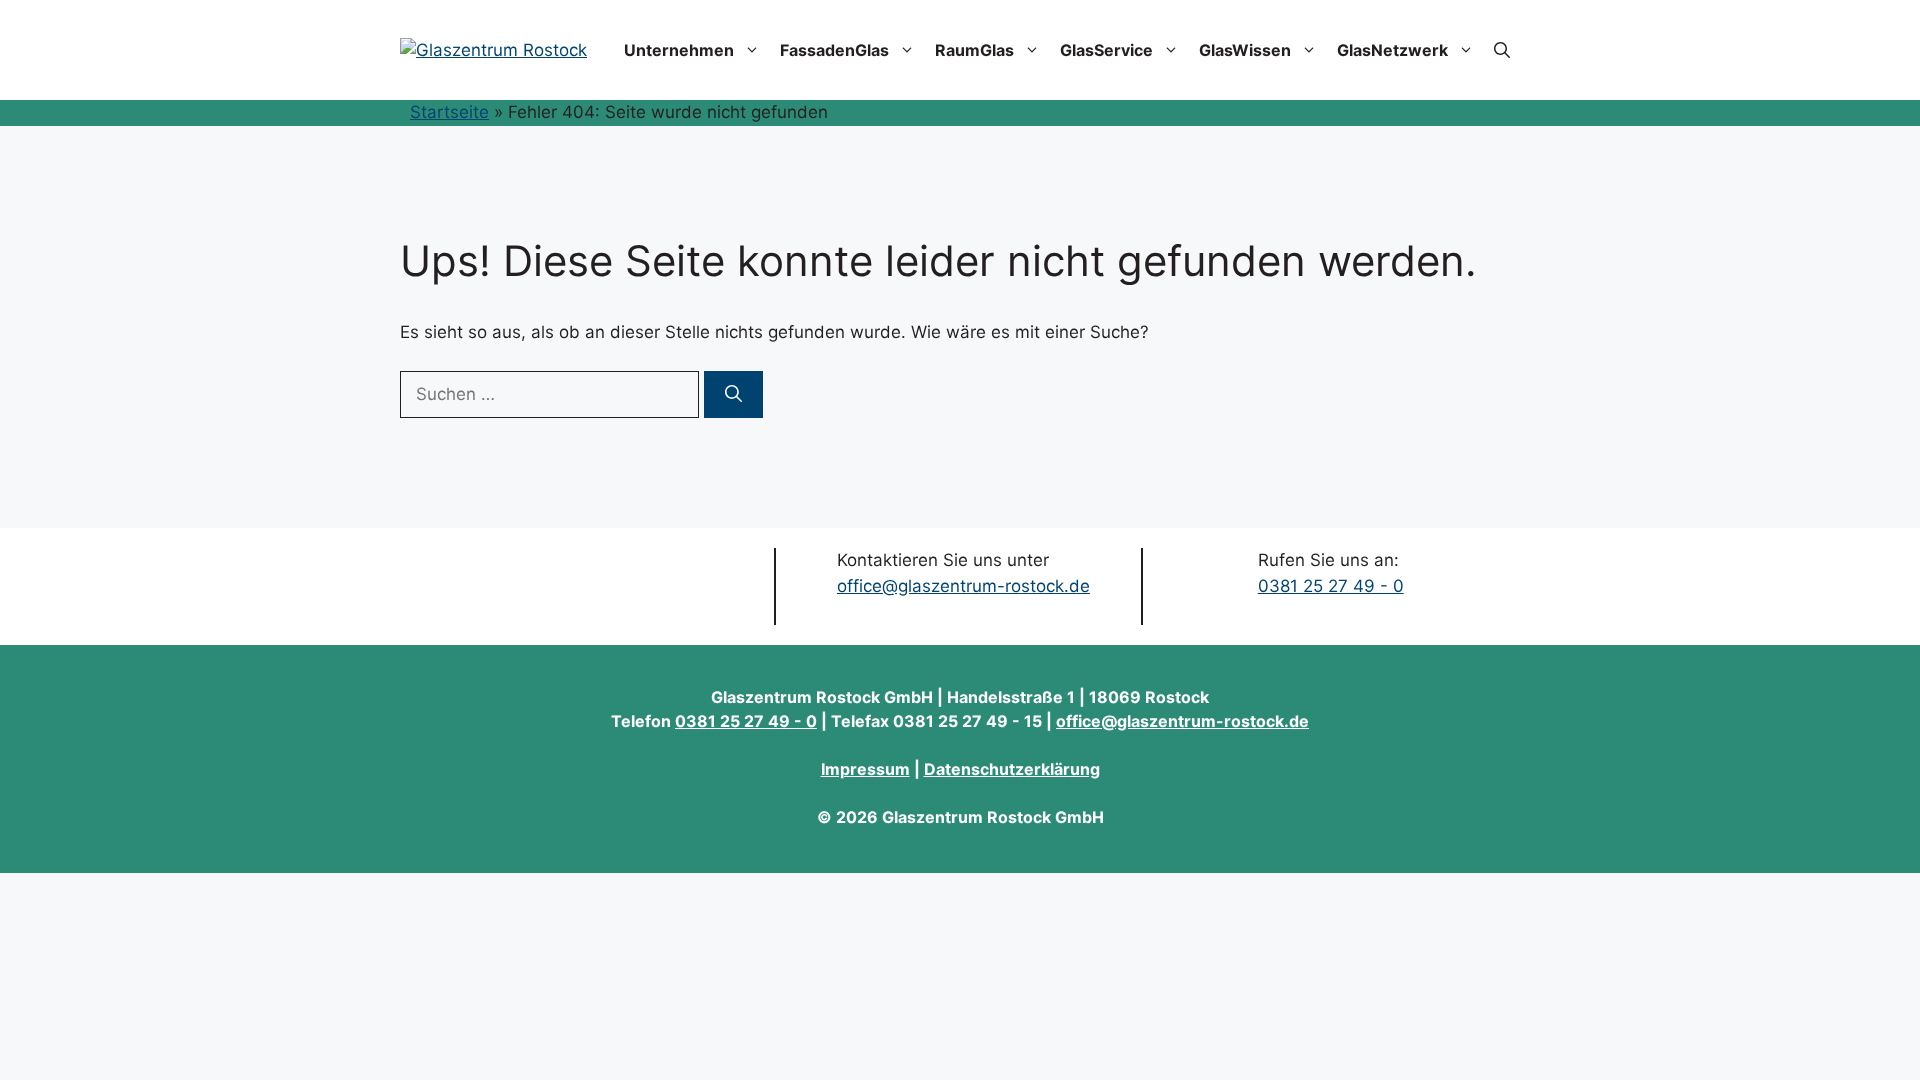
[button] (1502, 50)
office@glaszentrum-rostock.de (963, 586)
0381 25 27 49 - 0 (1331, 586)
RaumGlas (974, 50)
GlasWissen (1245, 50)
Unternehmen (679, 50)
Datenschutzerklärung (1012, 769)
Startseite (449, 112)
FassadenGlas (834, 50)
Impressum (865, 769)
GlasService (1106, 50)
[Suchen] (733, 395)
